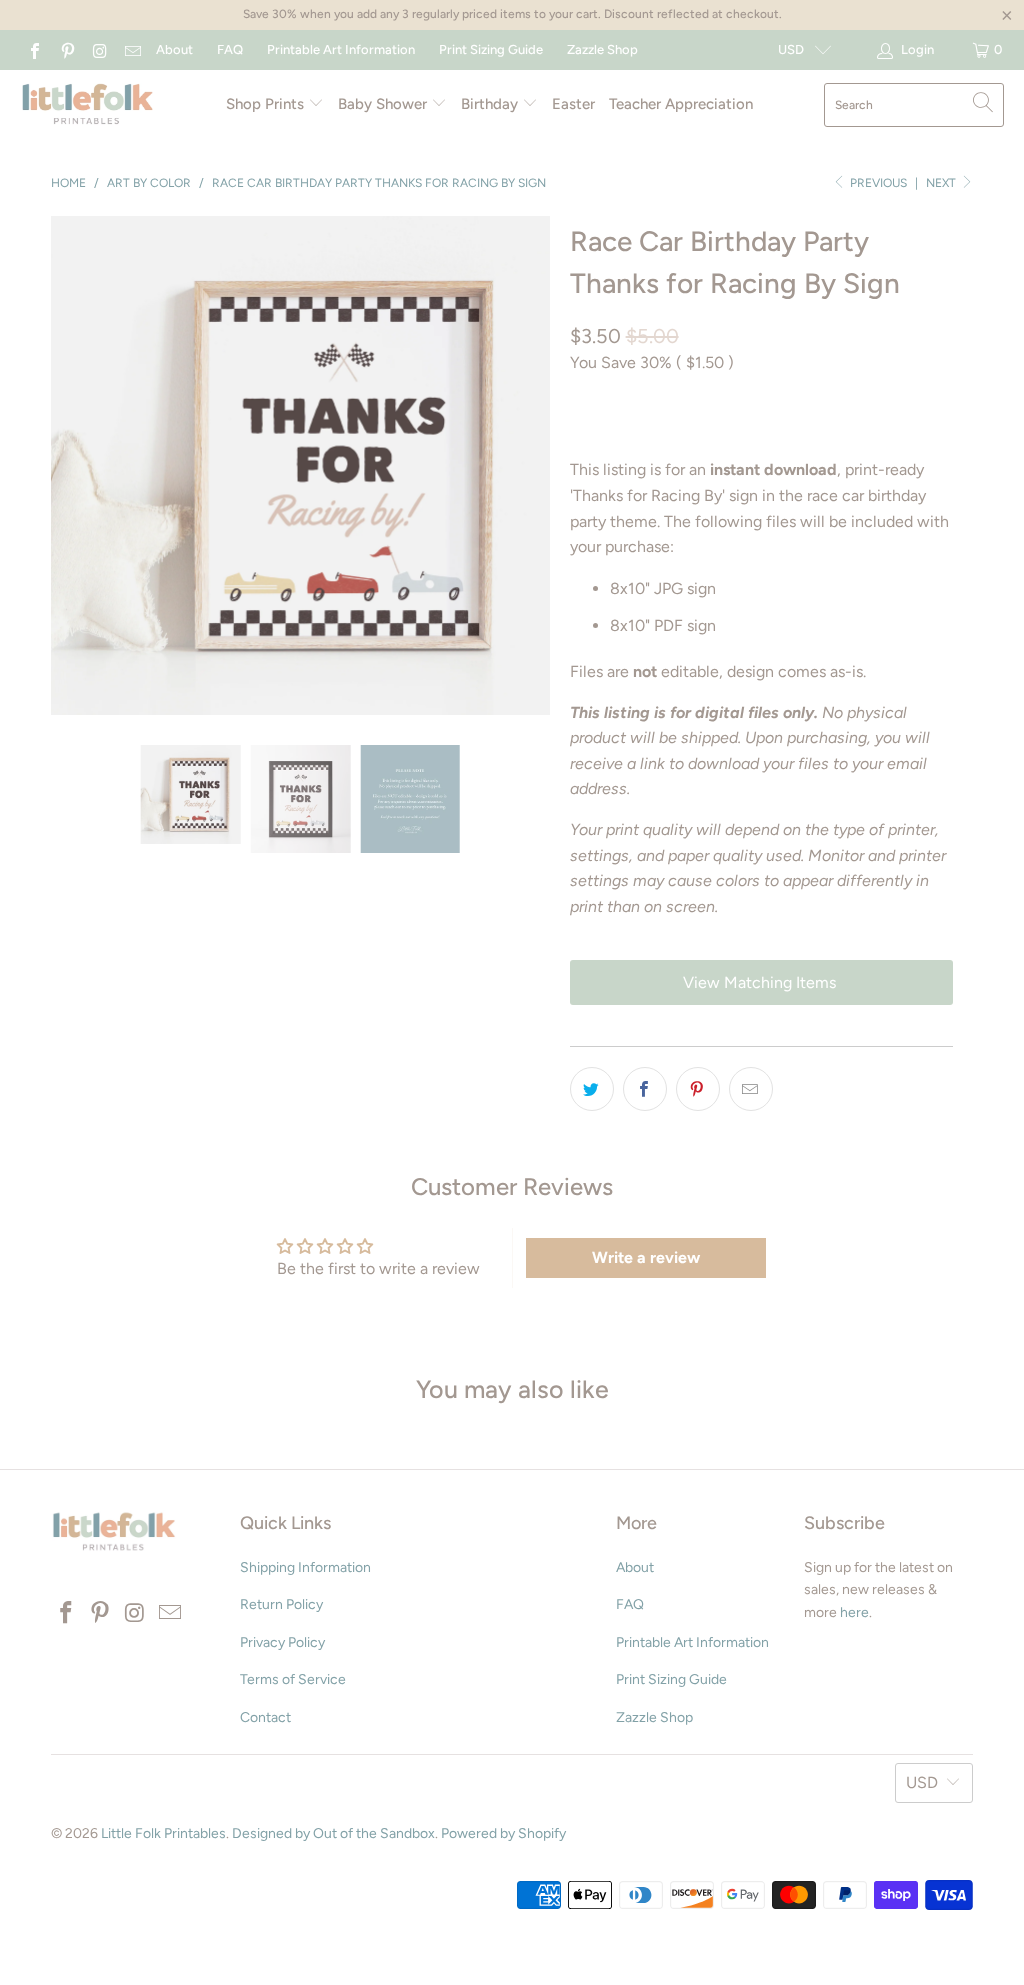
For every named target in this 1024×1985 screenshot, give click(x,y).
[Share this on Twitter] (592, 1089)
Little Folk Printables (163, 1833)
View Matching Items (761, 982)
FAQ (230, 49)
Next (942, 183)
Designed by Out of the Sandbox (333, 1833)
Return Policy (281, 1604)
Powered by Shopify (503, 1833)
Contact (265, 1717)
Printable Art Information (341, 49)
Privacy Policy (282, 1642)
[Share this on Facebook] (645, 1089)
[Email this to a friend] (751, 1089)
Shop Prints (267, 104)
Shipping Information (305, 1567)
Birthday (491, 104)
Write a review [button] (646, 1257)
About (174, 49)
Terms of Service (293, 1679)
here (854, 1612)
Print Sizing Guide (491, 49)
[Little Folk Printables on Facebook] (34, 49)
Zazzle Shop (602, 49)
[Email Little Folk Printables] (131, 49)
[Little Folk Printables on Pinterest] (66, 49)
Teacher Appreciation (681, 104)
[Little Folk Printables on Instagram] (99, 49)
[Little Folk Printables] (87, 105)
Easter (573, 104)
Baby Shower (384, 104)
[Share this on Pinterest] (698, 1089)
